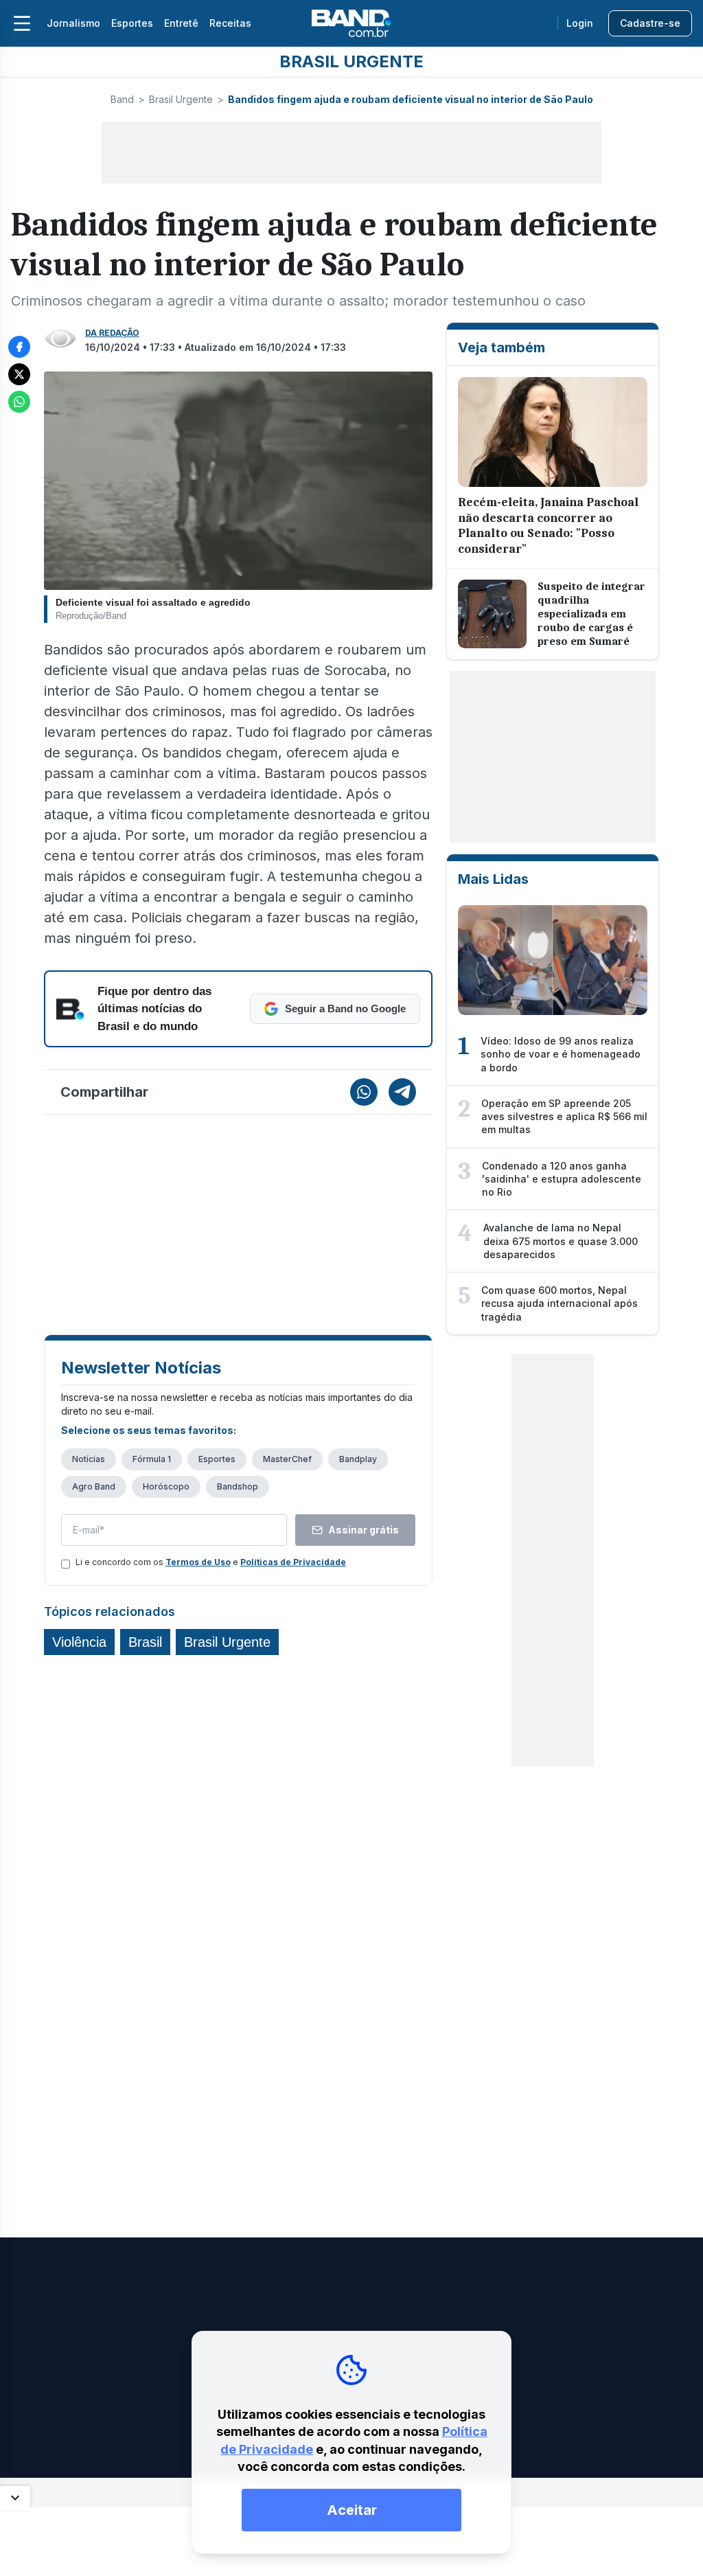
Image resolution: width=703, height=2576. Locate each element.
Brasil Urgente (181, 99)
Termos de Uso (198, 1562)
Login (580, 23)
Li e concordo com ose (211, 1562)
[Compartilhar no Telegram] (402, 1092)
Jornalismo (73, 23)
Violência (79, 1642)
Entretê (181, 23)
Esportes (132, 23)
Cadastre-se (650, 23)
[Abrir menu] (22, 23)
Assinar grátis (364, 1530)
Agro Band (94, 1486)
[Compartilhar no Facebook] (19, 347)
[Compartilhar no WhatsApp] (19, 402)
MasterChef (287, 1459)
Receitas (230, 23)
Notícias (89, 1459)
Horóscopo (166, 1486)
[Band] (351, 23)
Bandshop (238, 1486)
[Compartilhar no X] (19, 374)
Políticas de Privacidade (293, 1562)
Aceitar (352, 2510)
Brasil (145, 1642)
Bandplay (358, 1459)
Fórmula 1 (152, 1459)
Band (122, 99)
